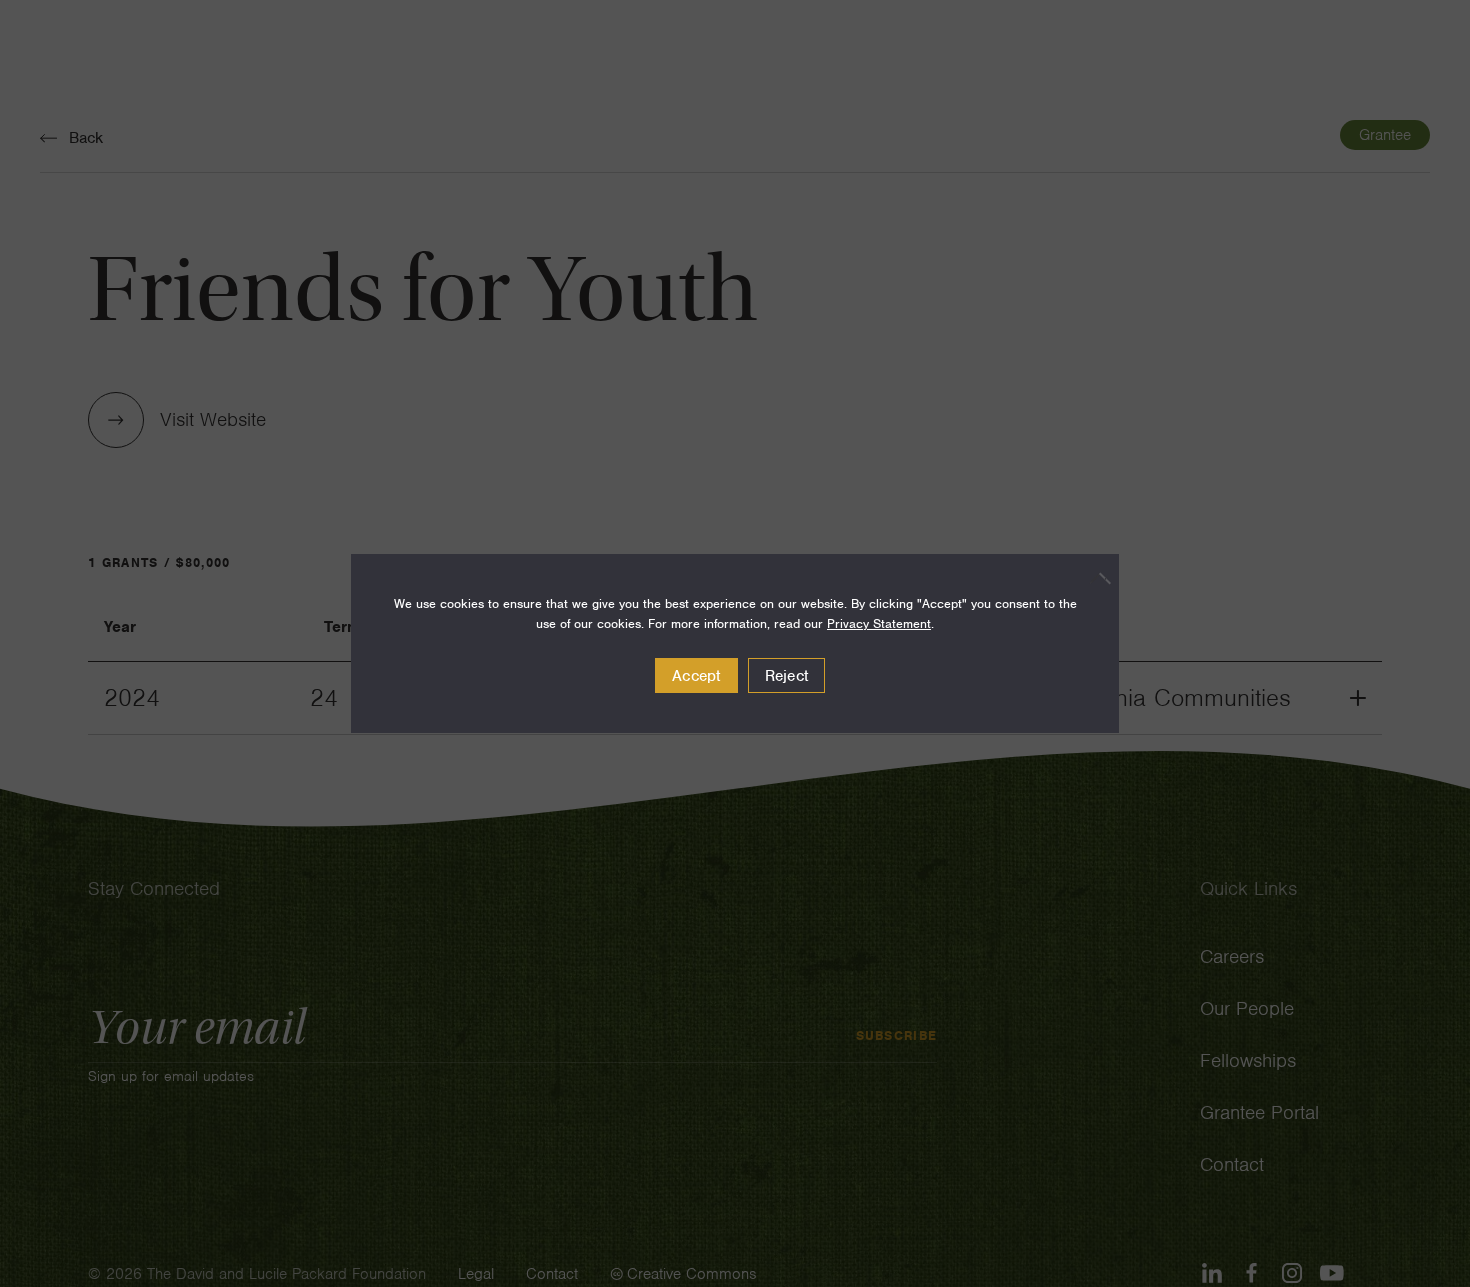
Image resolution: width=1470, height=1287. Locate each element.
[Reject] (1094, 578)
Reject (787, 676)
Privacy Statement (879, 623)
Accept (696, 676)
